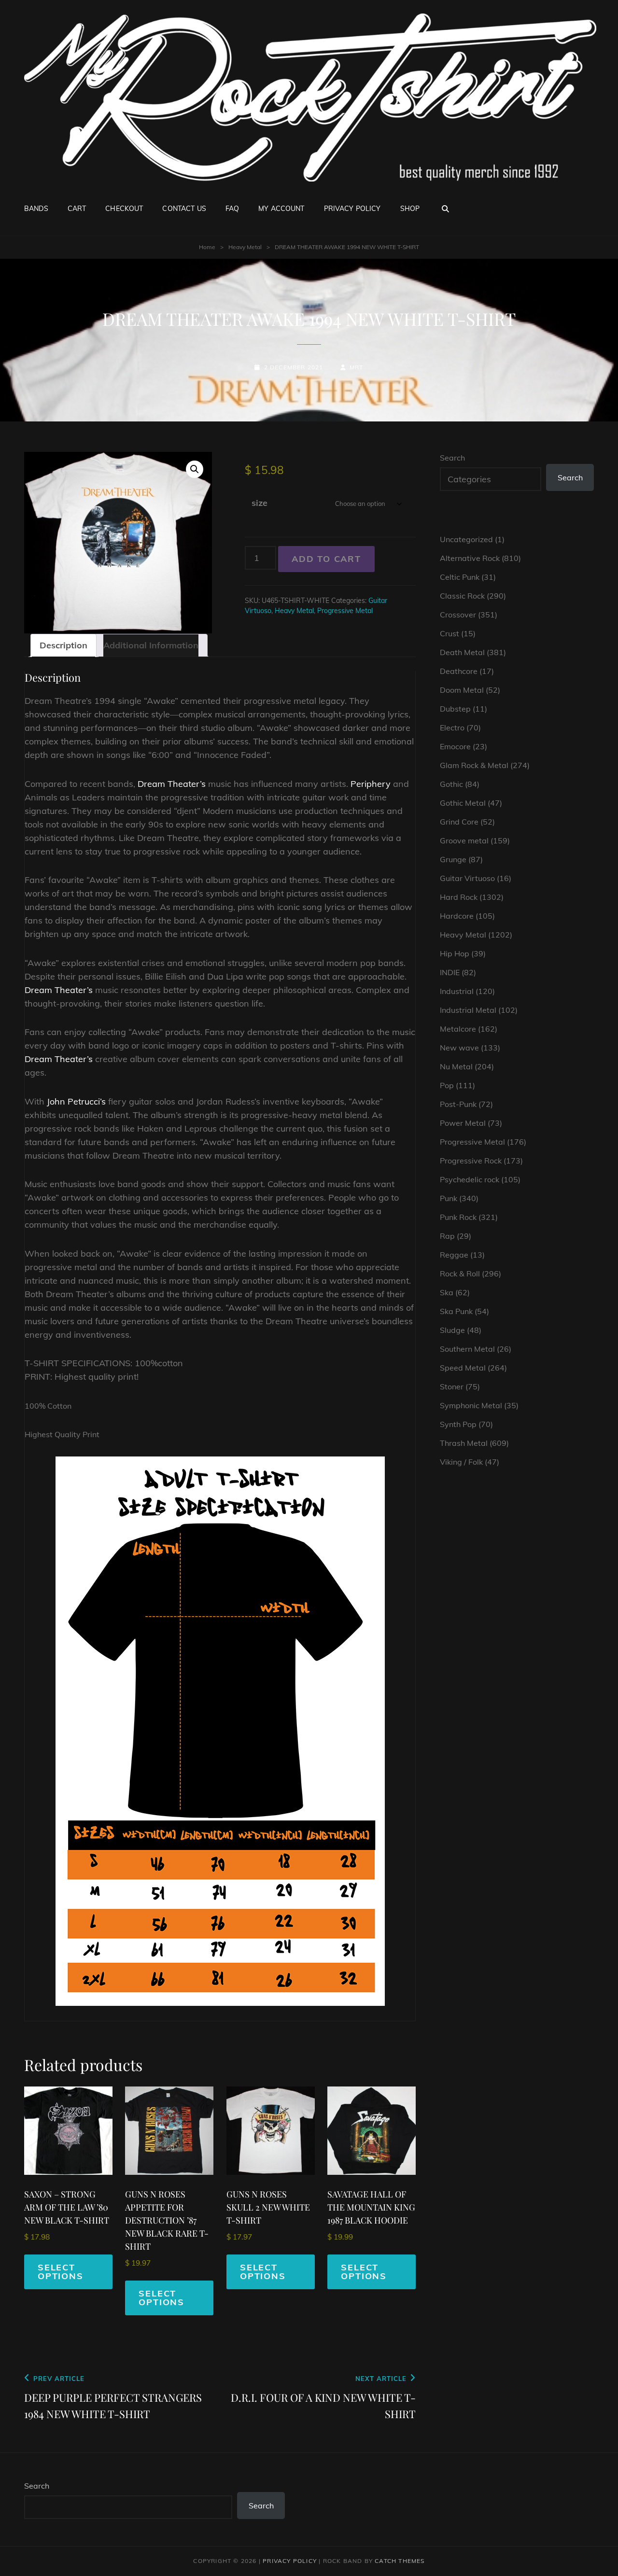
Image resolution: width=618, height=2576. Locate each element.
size (260, 503)
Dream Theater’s (172, 784)
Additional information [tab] (151, 645)
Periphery (371, 784)
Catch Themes (400, 2561)
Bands (36, 209)
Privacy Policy (352, 209)
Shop (410, 209)
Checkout (124, 209)
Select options (61, 2272)
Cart (77, 209)
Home (207, 247)
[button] (195, 469)
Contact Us (184, 209)
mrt (357, 367)
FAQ (232, 209)
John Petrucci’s (76, 1101)
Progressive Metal (345, 611)
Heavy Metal (245, 247)
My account (281, 209)
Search (452, 458)
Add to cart (326, 559)
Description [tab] (63, 645)
